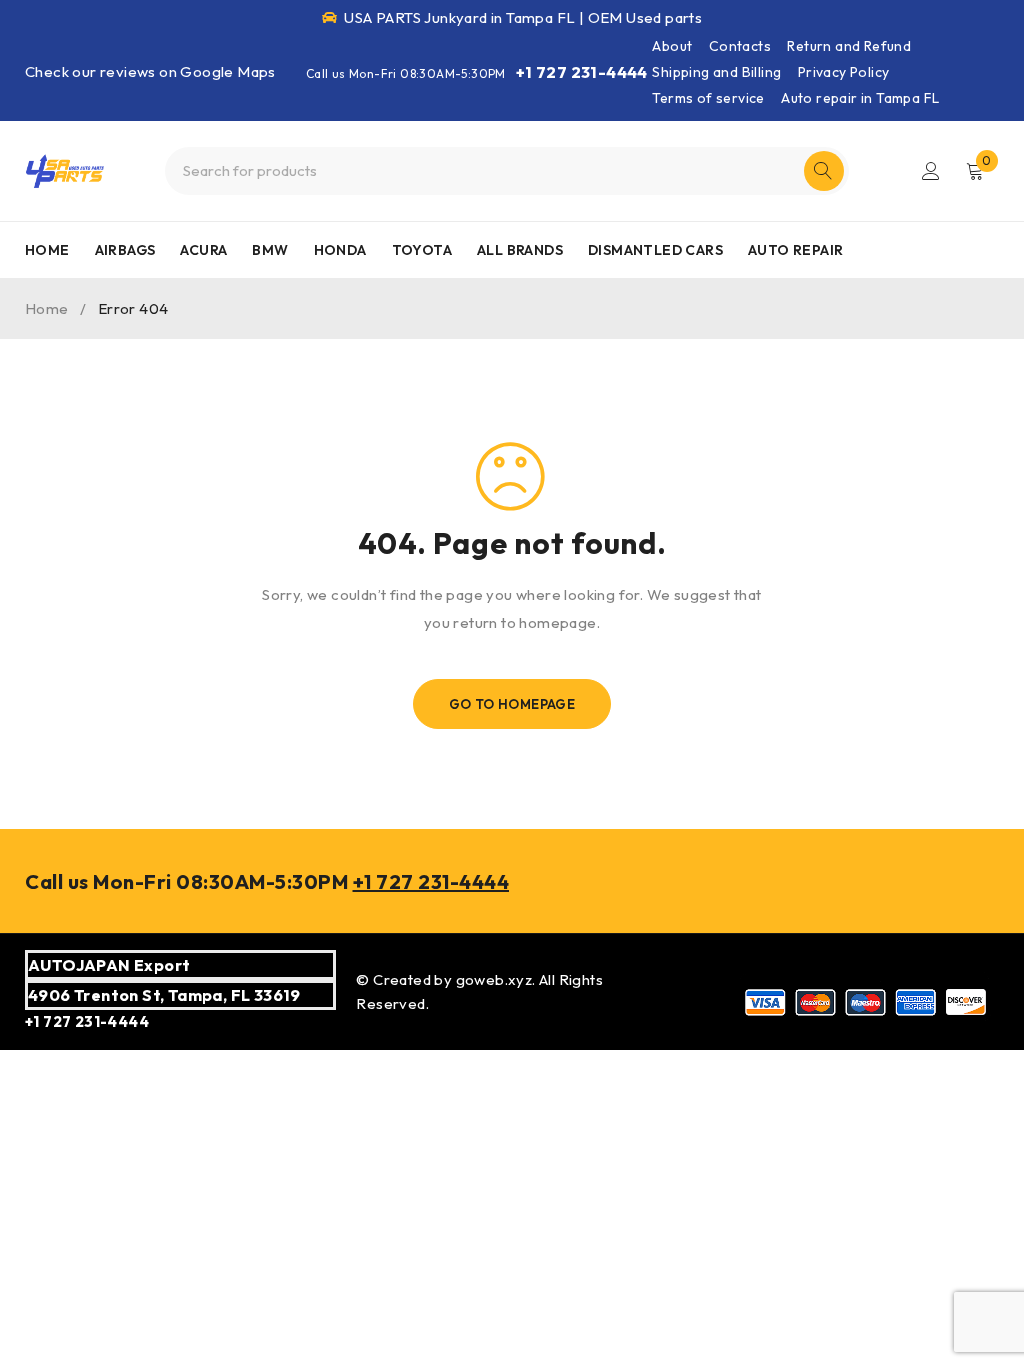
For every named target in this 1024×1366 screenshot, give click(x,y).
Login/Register (931, 171)
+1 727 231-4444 (582, 72)
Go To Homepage (512, 704)
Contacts (740, 46)
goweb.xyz (494, 979)
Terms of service (708, 98)
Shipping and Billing (716, 72)
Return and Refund (849, 46)
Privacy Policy (844, 72)
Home (47, 308)
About (672, 46)
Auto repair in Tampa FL (860, 98)
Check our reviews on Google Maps (150, 71)
